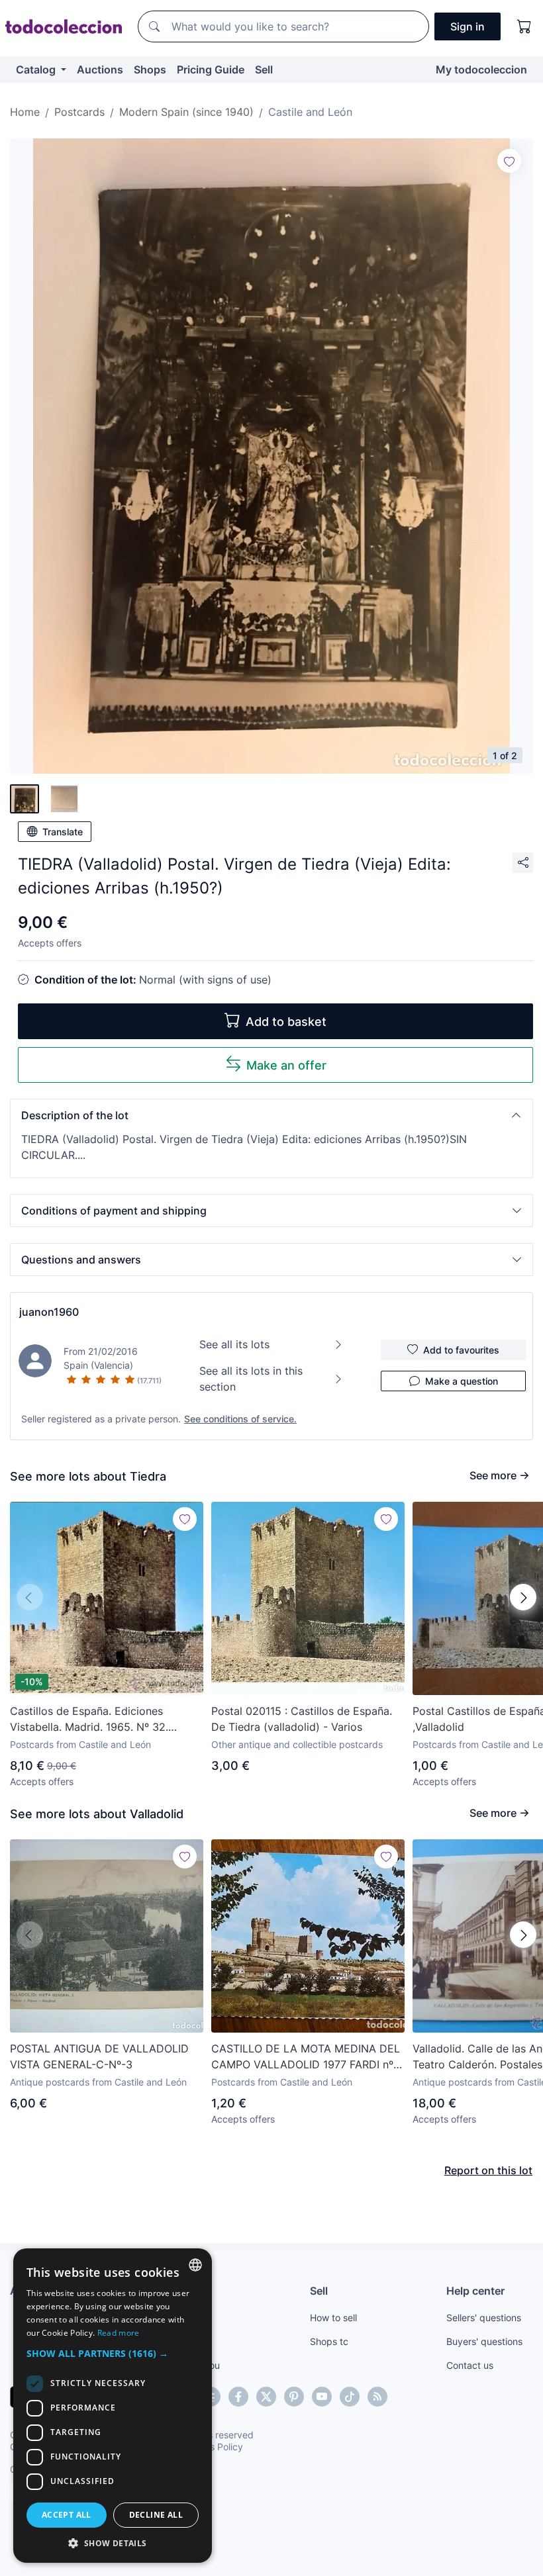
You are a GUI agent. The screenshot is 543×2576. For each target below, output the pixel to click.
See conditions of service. (240, 1419)
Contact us (470, 2365)
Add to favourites (461, 1350)
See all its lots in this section (251, 1379)
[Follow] (509, 161)
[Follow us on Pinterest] (294, 2397)
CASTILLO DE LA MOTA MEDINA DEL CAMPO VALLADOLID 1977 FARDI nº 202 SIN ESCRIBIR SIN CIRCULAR (306, 2057)
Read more (119, 2333)
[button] (271, 1115)
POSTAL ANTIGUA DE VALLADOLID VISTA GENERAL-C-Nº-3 (99, 2056)
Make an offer (286, 1065)
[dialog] (113, 2406)
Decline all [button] (156, 2515)
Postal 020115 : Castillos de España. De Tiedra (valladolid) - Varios (302, 1719)
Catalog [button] (37, 69)
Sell (264, 69)
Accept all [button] (67, 2515)
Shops (150, 69)
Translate (63, 832)
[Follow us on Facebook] (238, 2397)
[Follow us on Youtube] (322, 2397)
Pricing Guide (211, 69)
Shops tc (329, 2341)
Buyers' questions (484, 2341)
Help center (475, 2291)
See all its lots (234, 1344)
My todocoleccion (481, 69)
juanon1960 (49, 1312)
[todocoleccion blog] (377, 2397)
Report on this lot (488, 2170)
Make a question (462, 1381)
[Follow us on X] (266, 2397)
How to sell (333, 2318)
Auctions (100, 69)
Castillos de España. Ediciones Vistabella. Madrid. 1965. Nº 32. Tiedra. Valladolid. (89, 1720)
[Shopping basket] (524, 26)
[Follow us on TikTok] (350, 2397)
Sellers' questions (484, 2318)
